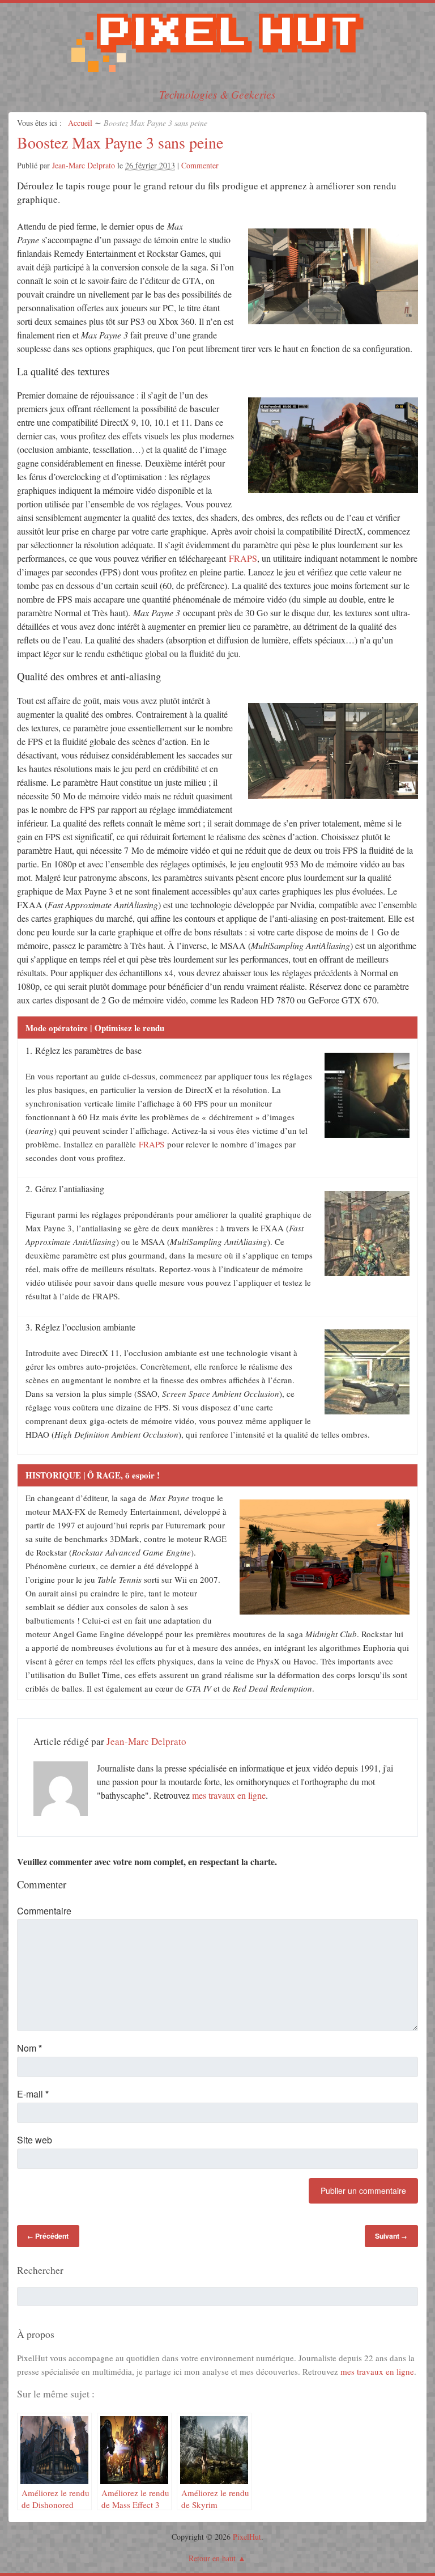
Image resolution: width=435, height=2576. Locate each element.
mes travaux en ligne (229, 1795)
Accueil (80, 123)
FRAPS (243, 558)
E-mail (33, 2094)
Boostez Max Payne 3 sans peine (120, 142)
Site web (35, 2140)
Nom (29, 2048)
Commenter (200, 165)
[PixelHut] (217, 71)
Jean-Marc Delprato (84, 165)
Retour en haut (212, 2558)
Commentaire (44, 1911)
